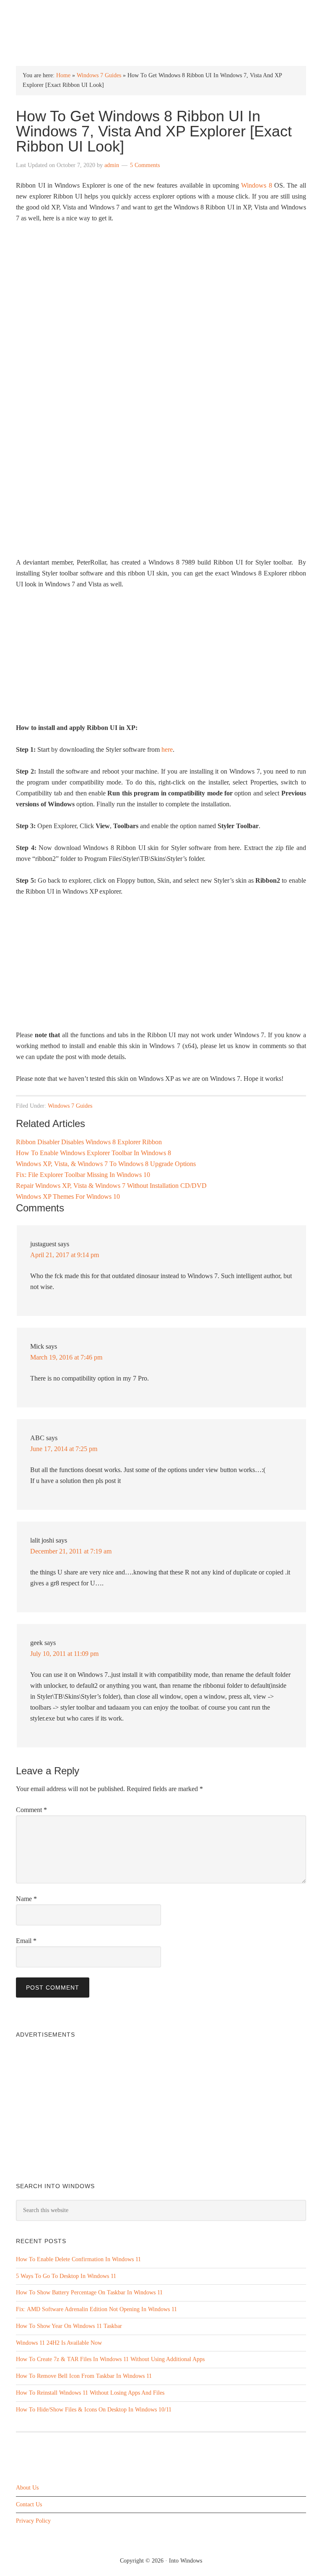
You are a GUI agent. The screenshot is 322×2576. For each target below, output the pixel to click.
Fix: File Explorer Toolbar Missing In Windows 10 (83, 1175)
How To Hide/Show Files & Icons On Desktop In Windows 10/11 (94, 2410)
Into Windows (161, 13)
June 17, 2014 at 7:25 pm (64, 1449)
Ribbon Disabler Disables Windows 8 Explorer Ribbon (89, 1142)
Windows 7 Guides (99, 75)
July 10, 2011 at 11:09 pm (64, 1654)
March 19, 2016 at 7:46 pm (66, 1357)
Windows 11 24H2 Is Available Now (59, 2343)
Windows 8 (256, 185)
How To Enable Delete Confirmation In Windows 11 (78, 2259)
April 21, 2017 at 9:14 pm (65, 1255)
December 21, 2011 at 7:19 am (71, 1551)
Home (63, 75)
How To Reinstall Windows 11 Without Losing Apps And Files (90, 2393)
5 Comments (145, 165)
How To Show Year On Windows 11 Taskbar (69, 2326)
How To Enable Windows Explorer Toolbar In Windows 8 (93, 1153)
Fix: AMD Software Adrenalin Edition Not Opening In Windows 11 (96, 2309)
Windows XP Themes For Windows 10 (68, 1196)
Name (26, 1899)
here (167, 749)
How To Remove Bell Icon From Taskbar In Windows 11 (84, 2376)
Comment (31, 1810)
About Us (27, 2488)
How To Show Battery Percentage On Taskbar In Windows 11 (89, 2292)
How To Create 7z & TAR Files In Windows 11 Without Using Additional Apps (110, 2359)
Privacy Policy (33, 2521)
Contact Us (29, 2504)
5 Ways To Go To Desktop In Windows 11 (66, 2276)
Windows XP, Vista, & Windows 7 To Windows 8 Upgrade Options (106, 1164)
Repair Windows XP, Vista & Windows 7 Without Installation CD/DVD (111, 1186)
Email (26, 1941)
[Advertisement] (161, 659)
